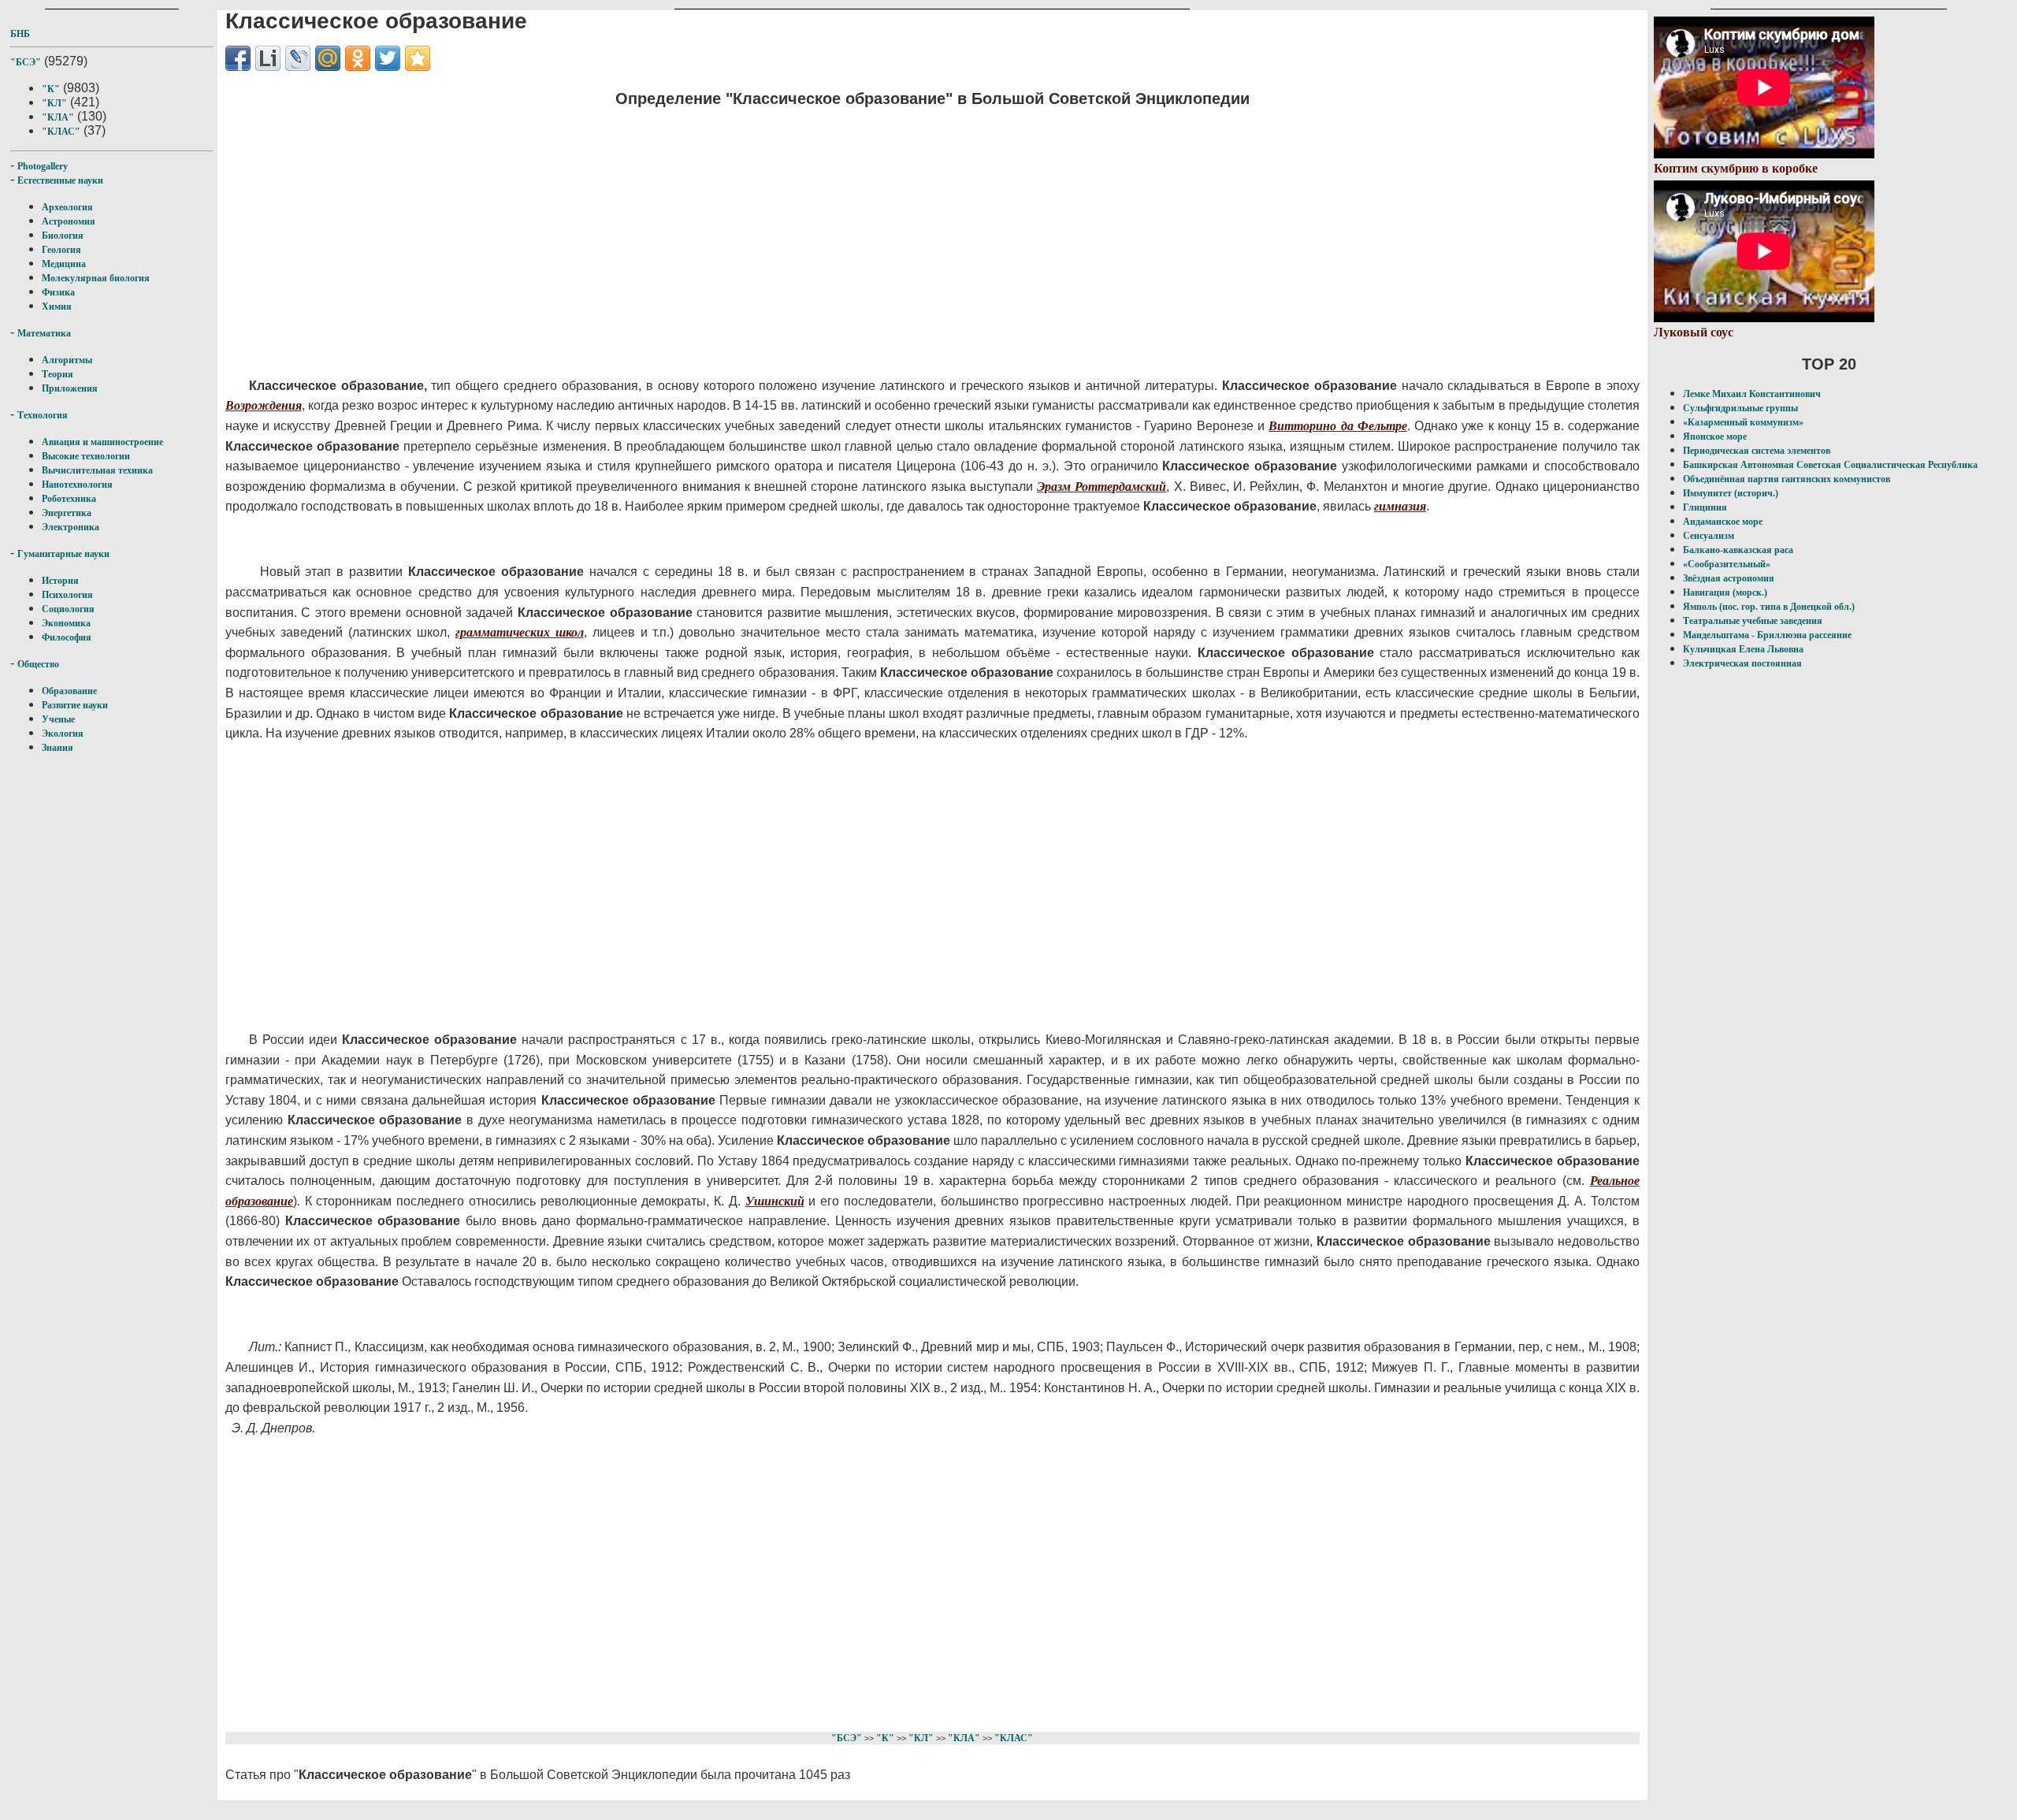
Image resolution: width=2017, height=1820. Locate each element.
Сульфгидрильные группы (1740, 408)
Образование (69, 691)
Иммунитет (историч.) (1731, 493)
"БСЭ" (26, 62)
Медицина (64, 264)
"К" (51, 89)
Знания (58, 748)
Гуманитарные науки (63, 554)
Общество (38, 664)
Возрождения (264, 405)
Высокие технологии (86, 456)
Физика (58, 292)
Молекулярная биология (96, 278)
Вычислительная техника (97, 470)
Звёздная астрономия (1729, 578)
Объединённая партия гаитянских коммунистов (1787, 479)
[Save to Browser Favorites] (418, 58)
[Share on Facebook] (238, 58)
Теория (58, 374)
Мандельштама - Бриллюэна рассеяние (1767, 635)
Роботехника (69, 499)
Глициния (1705, 507)
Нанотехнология (77, 485)
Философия (67, 637)
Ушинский (775, 1201)
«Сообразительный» (1727, 564)
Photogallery (43, 166)
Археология (67, 207)
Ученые (58, 719)
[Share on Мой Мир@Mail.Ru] (328, 58)
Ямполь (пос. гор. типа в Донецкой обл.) (1769, 607)
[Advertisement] (698, 232)
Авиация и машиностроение (102, 442)
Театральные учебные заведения (1753, 621)
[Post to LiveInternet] (268, 58)
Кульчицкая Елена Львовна (1743, 649)
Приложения (70, 388)
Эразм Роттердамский (1101, 487)
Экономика (66, 623)
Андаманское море (1723, 522)
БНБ (20, 34)
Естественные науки (60, 180)
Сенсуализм (1709, 536)
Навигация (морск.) (1725, 592)
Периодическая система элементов (1757, 451)
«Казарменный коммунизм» (1743, 422)
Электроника (71, 527)
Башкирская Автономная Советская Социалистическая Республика (1830, 465)
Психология (67, 595)
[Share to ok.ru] (358, 58)
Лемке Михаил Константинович (1752, 394)
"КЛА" (58, 117)
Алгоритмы (67, 360)
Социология (68, 609)
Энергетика (67, 513)
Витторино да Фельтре (1338, 426)
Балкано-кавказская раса (1738, 550)
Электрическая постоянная (1742, 663)
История (60, 581)
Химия (57, 306)
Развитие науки (75, 705)
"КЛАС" (61, 132)
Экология (63, 734)
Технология (43, 415)
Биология (63, 236)
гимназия (1400, 506)
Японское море (1715, 436)
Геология (61, 250)
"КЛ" (54, 103)
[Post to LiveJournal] (298, 58)
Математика (44, 333)
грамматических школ (520, 632)
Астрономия (69, 221)
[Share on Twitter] (388, 58)
